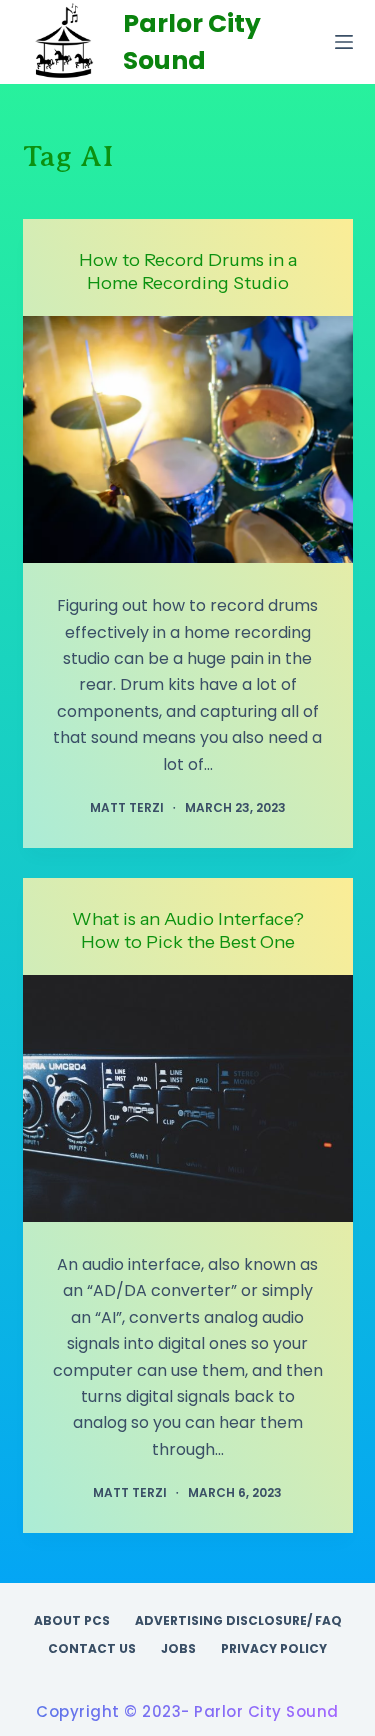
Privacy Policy (274, 1649)
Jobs (178, 1649)
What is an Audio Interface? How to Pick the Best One (188, 930)
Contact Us (92, 1649)
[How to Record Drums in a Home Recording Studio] (188, 440)
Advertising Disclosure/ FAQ (238, 1621)
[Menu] (344, 42)
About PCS (72, 1621)
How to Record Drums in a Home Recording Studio (188, 271)
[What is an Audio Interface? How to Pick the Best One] (188, 1099)
